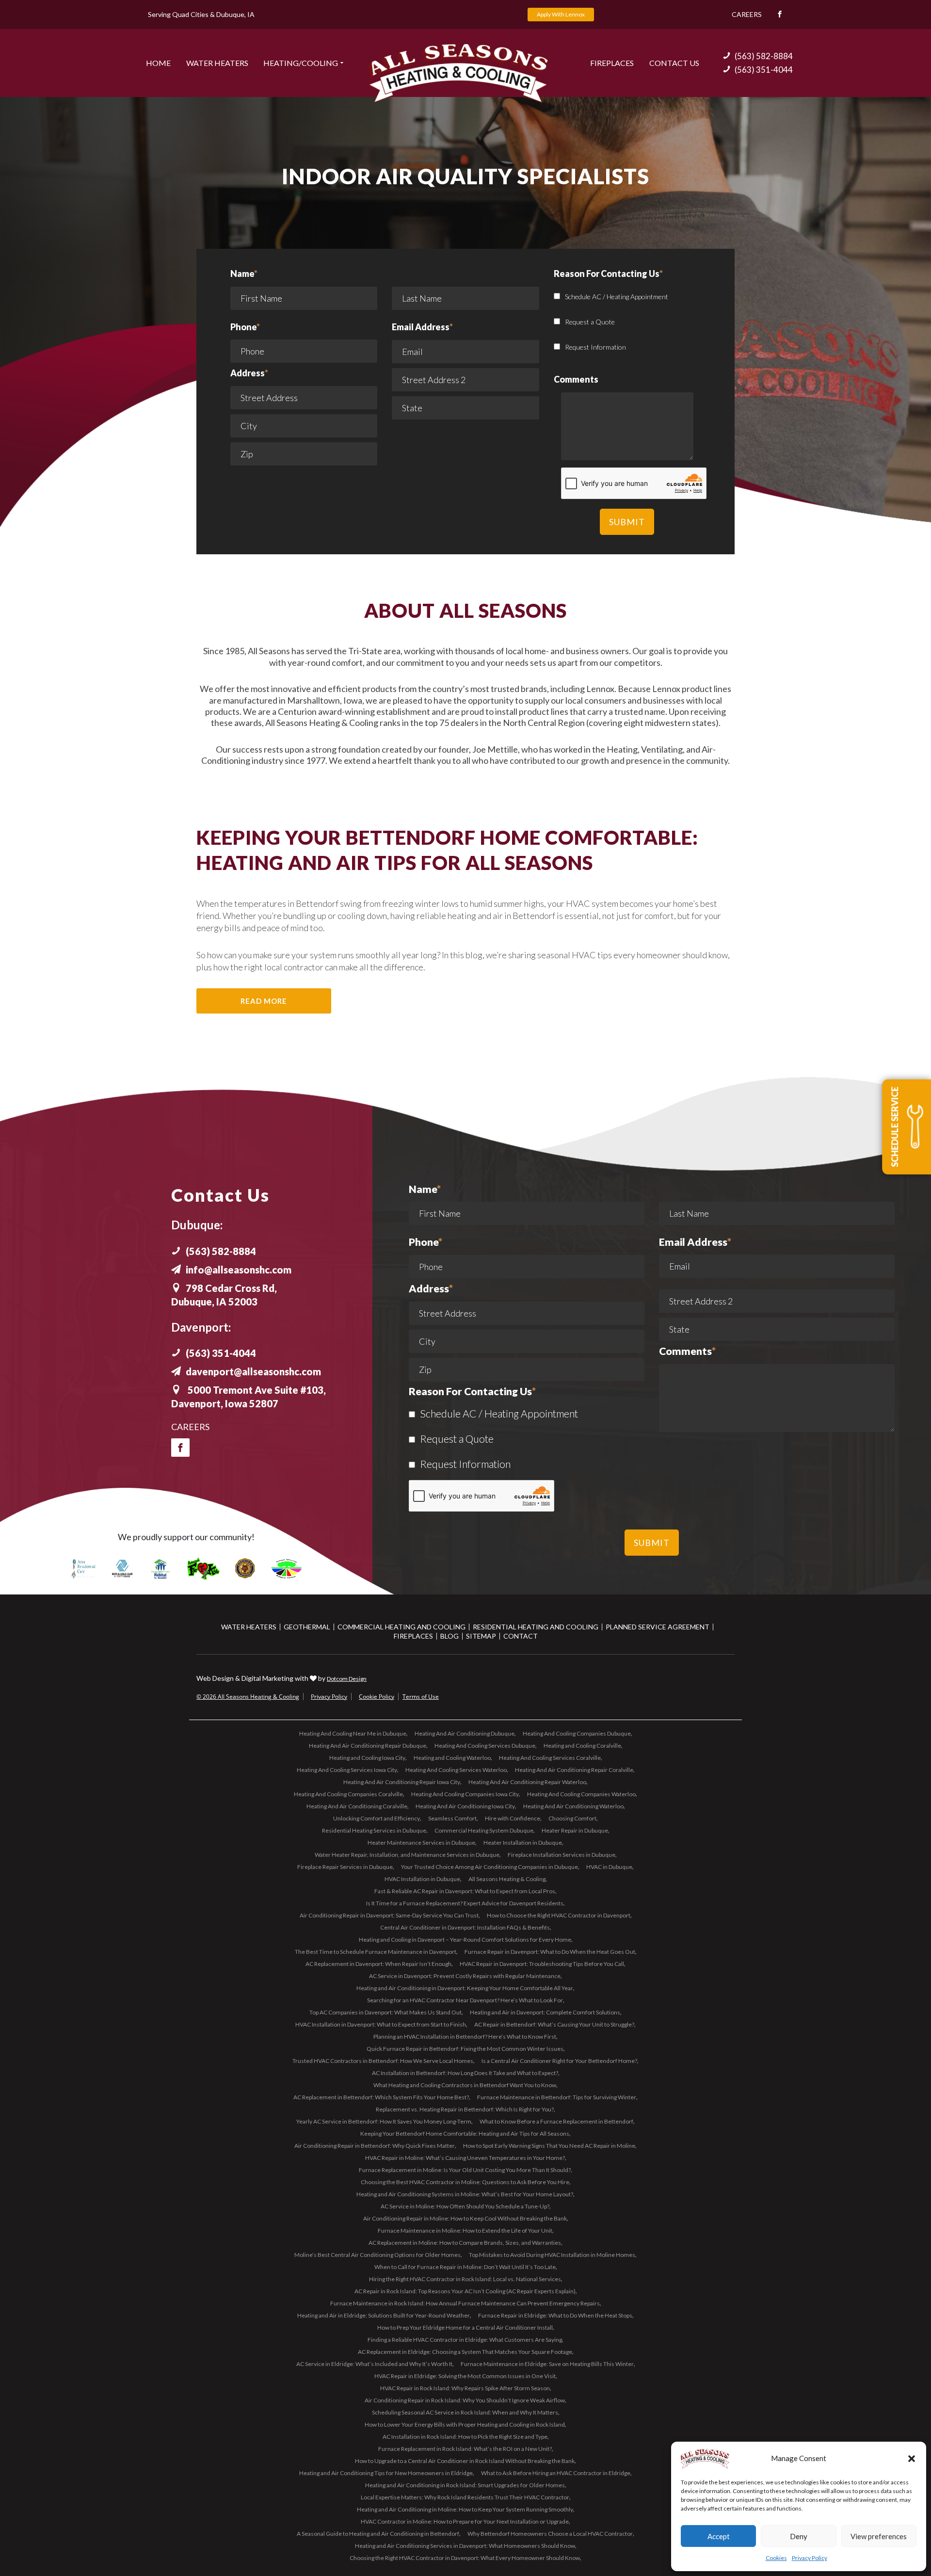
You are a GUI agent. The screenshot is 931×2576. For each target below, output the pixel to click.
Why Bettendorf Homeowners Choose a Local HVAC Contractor (550, 2534)
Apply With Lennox (561, 14)
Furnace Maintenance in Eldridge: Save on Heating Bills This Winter (547, 2364)
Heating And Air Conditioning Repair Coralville (574, 1770)
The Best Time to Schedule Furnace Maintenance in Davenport (376, 1952)
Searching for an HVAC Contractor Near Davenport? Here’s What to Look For (465, 2000)
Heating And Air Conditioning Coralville (357, 1806)
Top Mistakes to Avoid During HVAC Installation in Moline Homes (552, 2255)
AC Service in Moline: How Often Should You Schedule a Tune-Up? (465, 2206)
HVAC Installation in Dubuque (422, 1879)
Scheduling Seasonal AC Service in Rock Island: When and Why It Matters (465, 2412)
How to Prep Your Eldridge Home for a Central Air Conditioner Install (465, 2327)
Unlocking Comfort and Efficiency (377, 1818)
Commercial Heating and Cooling (401, 1627)
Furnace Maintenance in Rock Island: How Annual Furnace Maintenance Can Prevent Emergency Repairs (465, 2303)
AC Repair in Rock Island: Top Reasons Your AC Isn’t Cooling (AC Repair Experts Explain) (465, 2291)
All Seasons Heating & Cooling (507, 1879)
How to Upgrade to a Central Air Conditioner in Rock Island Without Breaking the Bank (465, 2461)
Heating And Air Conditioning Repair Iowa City (402, 1782)
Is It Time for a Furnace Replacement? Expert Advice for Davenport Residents (465, 1903)
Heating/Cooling (301, 63)
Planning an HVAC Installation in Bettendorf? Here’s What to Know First (465, 2037)
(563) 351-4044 (764, 70)
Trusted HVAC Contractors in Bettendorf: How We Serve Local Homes (383, 2061)
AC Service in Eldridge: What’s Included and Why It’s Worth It (374, 2364)
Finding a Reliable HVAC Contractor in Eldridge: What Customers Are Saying (465, 2340)
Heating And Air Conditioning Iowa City (465, 1806)
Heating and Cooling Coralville (582, 1746)
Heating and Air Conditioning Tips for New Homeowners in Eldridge (386, 2473)
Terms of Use (421, 1697)
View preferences (879, 2536)
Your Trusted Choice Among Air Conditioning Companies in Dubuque (490, 1867)
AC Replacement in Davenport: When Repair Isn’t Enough (378, 1964)
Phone (245, 327)
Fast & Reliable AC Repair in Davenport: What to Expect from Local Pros (465, 1891)
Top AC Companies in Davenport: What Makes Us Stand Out (385, 2012)
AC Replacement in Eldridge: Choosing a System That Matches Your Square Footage (465, 2352)
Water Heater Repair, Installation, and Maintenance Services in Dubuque (407, 1855)
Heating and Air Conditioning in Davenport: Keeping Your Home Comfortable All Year (465, 1988)
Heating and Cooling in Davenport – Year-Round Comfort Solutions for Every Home (465, 1940)
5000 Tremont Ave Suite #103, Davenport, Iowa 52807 (249, 1397)
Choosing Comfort (572, 1818)
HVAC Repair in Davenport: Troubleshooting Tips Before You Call (542, 1964)
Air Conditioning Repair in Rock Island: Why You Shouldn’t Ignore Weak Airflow (465, 2400)
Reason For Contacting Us (472, 1392)
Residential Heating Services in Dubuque (374, 1830)
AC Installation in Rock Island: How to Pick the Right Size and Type (465, 2437)
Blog (449, 1636)
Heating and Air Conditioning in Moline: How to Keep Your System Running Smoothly (465, 2509)
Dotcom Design (347, 1679)
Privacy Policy (810, 2558)
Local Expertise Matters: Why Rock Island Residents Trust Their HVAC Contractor (465, 2497)
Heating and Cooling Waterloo (452, 1758)
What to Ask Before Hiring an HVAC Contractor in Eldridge (556, 2473)
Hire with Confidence (513, 1818)
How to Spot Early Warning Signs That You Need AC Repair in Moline (549, 2146)
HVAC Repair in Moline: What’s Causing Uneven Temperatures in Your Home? (465, 2158)
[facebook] (180, 1448)
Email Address (422, 327)
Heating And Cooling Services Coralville (550, 1758)
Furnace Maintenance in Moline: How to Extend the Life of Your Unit (465, 2230)
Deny (799, 2536)
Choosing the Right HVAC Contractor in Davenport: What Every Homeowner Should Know (465, 2558)
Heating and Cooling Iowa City (367, 1758)
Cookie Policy (377, 1697)
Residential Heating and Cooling (536, 1627)
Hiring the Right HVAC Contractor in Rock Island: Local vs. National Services (465, 2279)
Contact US (674, 63)
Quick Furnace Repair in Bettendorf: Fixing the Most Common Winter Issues (465, 2049)
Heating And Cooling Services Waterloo (456, 1770)
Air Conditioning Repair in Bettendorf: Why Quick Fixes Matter (375, 2146)
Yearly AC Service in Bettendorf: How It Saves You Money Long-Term (384, 2121)
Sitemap (481, 1636)
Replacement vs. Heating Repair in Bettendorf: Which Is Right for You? (465, 2109)
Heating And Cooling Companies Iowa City (465, 1794)
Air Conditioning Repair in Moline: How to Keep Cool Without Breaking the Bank (465, 2218)
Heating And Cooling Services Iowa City (347, 1770)
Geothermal (307, 1627)
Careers (747, 14)
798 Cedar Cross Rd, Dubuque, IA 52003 (224, 1295)
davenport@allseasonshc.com (253, 1371)
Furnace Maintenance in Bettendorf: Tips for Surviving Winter (557, 2097)
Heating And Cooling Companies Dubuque (577, 1733)
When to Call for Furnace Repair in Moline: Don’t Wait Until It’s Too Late (465, 2267)
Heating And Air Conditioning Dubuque (465, 1733)
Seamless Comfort (452, 1818)
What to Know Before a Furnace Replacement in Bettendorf (556, 2121)
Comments (687, 1352)
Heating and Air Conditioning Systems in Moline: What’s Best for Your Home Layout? (465, 2194)
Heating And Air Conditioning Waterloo (573, 1806)
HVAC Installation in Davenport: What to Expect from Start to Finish (381, 2024)
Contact (521, 1636)
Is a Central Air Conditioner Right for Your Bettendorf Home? (559, 2061)
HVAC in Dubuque (609, 1867)
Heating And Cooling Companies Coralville (348, 1794)
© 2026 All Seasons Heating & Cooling (248, 1697)
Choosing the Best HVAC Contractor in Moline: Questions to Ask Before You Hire (465, 2182)
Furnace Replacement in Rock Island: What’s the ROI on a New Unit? (465, 2449)
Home (158, 63)
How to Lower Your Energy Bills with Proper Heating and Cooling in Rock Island (465, 2424)
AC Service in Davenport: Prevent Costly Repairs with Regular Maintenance (465, 1976)
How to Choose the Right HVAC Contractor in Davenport (559, 1915)
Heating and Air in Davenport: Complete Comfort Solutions (545, 2012)
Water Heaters (217, 63)
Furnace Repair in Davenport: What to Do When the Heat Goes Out (550, 1952)
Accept (719, 2536)
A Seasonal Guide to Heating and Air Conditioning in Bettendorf (378, 2534)
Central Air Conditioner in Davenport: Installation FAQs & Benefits (465, 1927)
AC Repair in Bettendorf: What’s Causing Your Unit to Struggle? (554, 2024)
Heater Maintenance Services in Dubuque (421, 1843)
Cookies (776, 2558)
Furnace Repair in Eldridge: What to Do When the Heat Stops (555, 2315)
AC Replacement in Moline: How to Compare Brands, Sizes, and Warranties (465, 2243)
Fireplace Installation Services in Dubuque (562, 1855)
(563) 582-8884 (764, 56)
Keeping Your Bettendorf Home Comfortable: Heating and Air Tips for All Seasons (465, 2133)
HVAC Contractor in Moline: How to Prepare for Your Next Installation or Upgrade (465, 2521)
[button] (912, 2459)
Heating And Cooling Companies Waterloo (581, 1794)
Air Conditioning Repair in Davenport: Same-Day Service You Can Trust (389, 1915)
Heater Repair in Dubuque (575, 1830)
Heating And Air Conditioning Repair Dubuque (368, 1746)
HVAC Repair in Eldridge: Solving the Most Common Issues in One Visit (465, 2376)
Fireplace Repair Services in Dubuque (345, 1867)
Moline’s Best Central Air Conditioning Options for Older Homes (377, 2255)
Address (249, 373)
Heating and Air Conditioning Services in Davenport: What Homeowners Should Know (465, 2546)
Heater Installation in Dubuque (523, 1843)
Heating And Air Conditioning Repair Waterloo (527, 1782)
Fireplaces (612, 63)
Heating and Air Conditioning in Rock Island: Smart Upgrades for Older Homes (465, 2485)
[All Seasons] (458, 73)
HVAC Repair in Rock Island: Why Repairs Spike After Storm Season (465, 2388)
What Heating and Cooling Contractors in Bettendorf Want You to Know (465, 2085)
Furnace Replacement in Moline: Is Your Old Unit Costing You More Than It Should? (465, 2170)
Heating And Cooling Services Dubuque (485, 1746)
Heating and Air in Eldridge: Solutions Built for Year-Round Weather (384, 2315)
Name (244, 274)
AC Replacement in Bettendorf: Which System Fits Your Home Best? (381, 2097)
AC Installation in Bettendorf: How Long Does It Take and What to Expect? (465, 2073)
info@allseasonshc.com (239, 1270)
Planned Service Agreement (658, 1627)
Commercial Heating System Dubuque (484, 1830)
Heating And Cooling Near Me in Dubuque (353, 1733)
